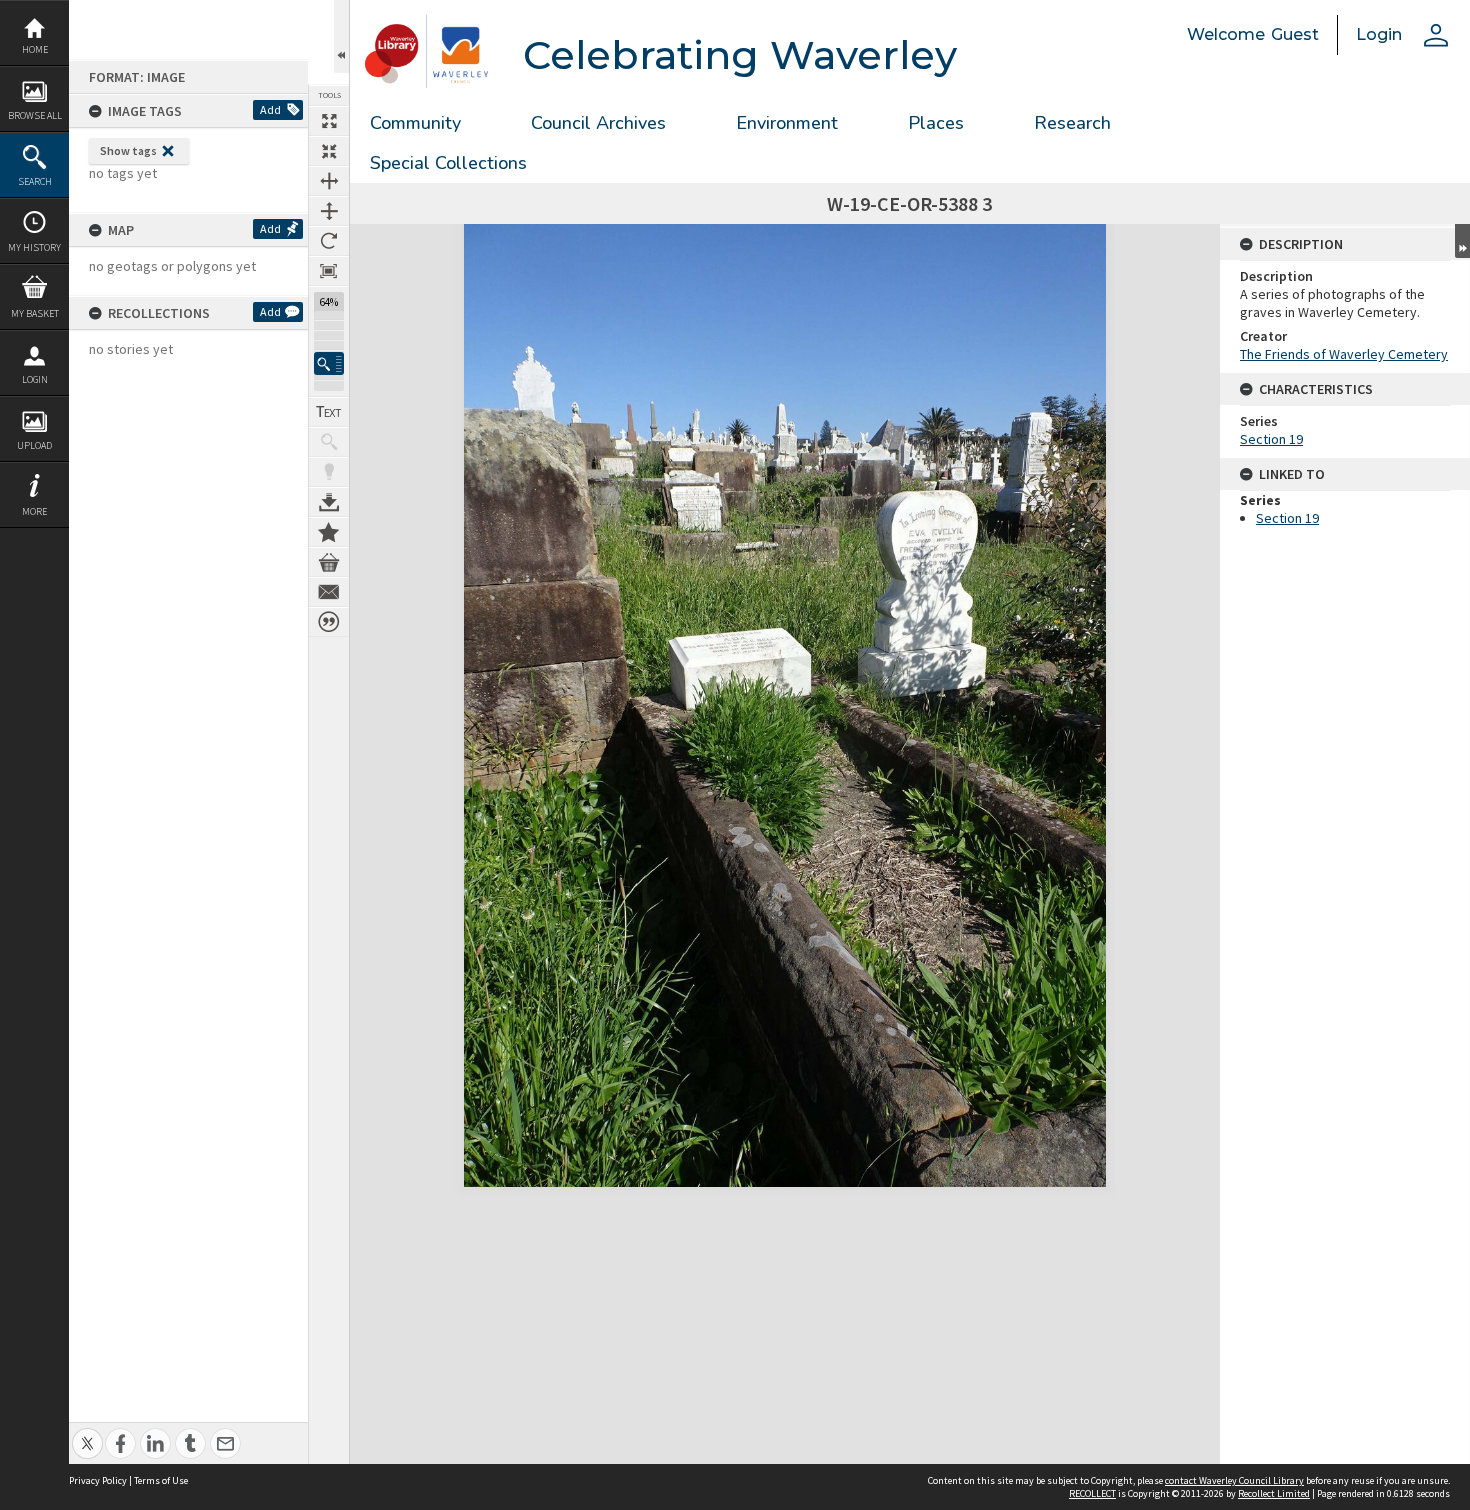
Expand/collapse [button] (1462, 241)
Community (415, 123)
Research (1072, 123)
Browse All (35, 115)
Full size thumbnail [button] (329, 121)
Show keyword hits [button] (329, 442)
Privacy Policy (98, 1480)
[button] (329, 363)
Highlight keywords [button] (329, 472)
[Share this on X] (87, 1432)
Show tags (128, 150)
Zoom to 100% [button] (329, 271)
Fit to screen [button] (329, 151)
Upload (34, 445)
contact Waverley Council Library (1234, 1480)
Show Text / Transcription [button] (329, 412)
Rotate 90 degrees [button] (329, 241)
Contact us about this (329, 592)
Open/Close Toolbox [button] (341, 36)
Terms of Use (161, 1480)
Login (35, 379)
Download (329, 502)
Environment (787, 123)
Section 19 (1271, 439)
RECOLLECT (1092, 1493)
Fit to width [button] (329, 181)
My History (34, 247)
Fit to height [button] (329, 211)
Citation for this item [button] (329, 622)
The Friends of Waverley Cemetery (1344, 354)
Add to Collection (329, 532)
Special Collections (448, 163)
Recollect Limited (1274, 1493)
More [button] (34, 511)
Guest (1295, 34)
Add (270, 109)
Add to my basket (329, 562)
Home (35, 49)
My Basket (35, 313)
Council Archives (598, 123)
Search (35, 181)
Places (936, 123)
